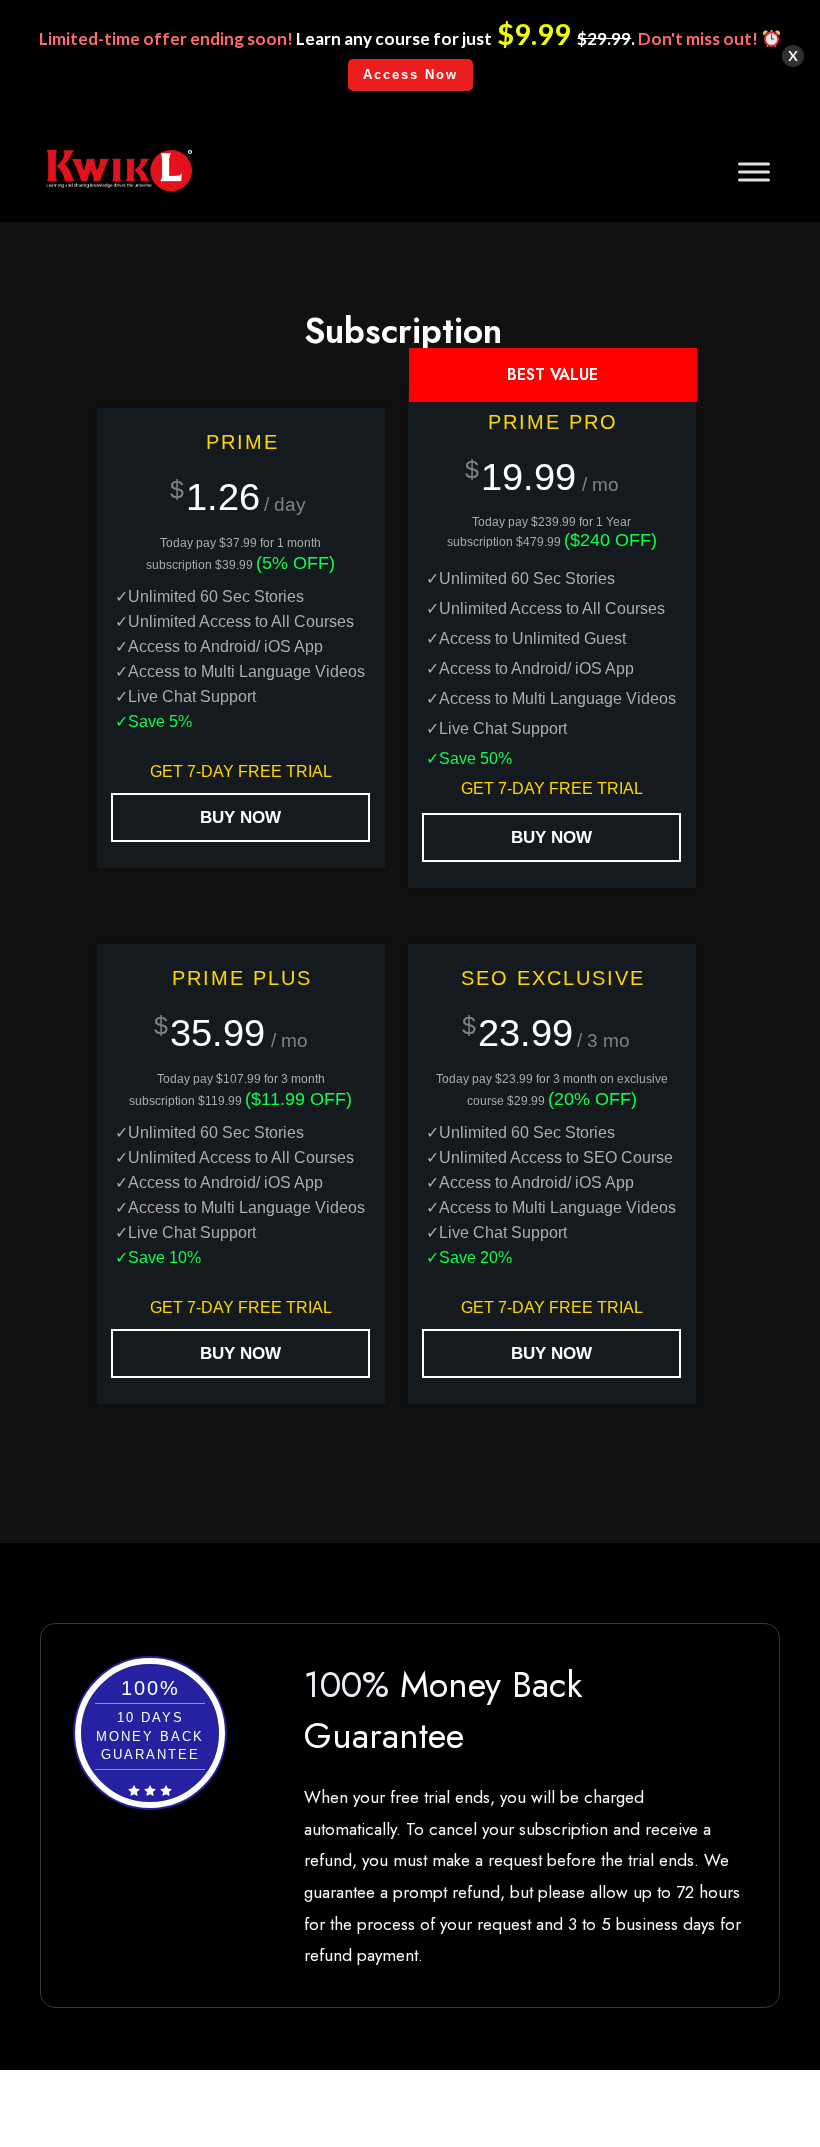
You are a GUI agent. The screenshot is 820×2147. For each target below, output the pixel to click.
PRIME (242, 442)
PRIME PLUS (242, 978)
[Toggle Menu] (754, 172)
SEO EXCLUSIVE (553, 978)
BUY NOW (240, 817)
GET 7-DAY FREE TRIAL (241, 771)
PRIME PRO (553, 422)
